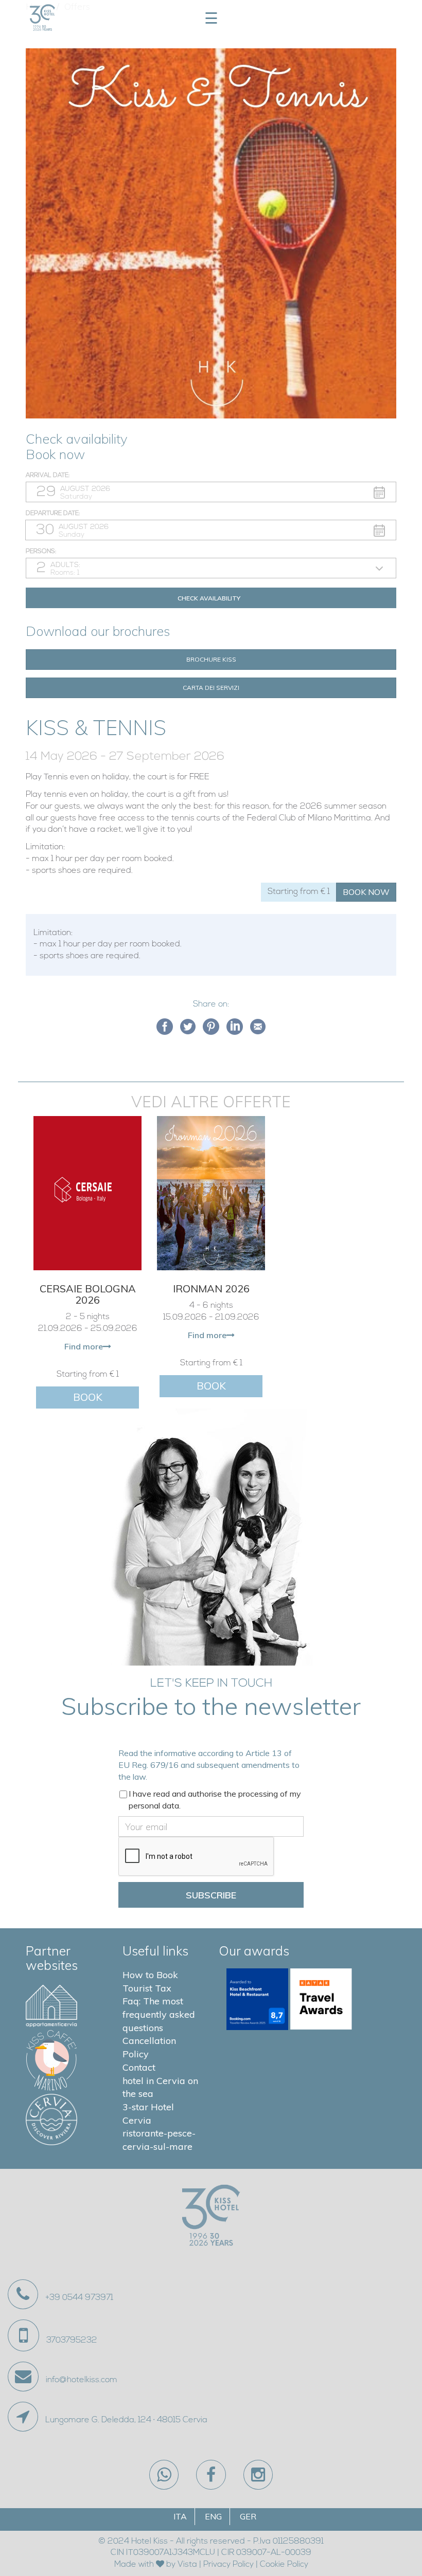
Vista (187, 2565)
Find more (84, 1346)
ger (248, 2516)
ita (180, 2516)
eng (213, 2516)
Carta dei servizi (211, 688)
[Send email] (258, 1027)
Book (88, 1397)
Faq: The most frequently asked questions (159, 2014)
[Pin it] (211, 1027)
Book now (366, 892)
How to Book (150, 1975)
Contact (139, 2067)
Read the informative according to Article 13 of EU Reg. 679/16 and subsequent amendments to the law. (209, 1765)
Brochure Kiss (211, 659)
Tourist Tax (147, 1988)
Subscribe (211, 1895)
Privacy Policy (228, 2565)
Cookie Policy (284, 2565)
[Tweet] (188, 1027)
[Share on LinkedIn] (235, 1027)
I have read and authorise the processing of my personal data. (215, 1799)
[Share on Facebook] (165, 1027)
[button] (211, 492)
